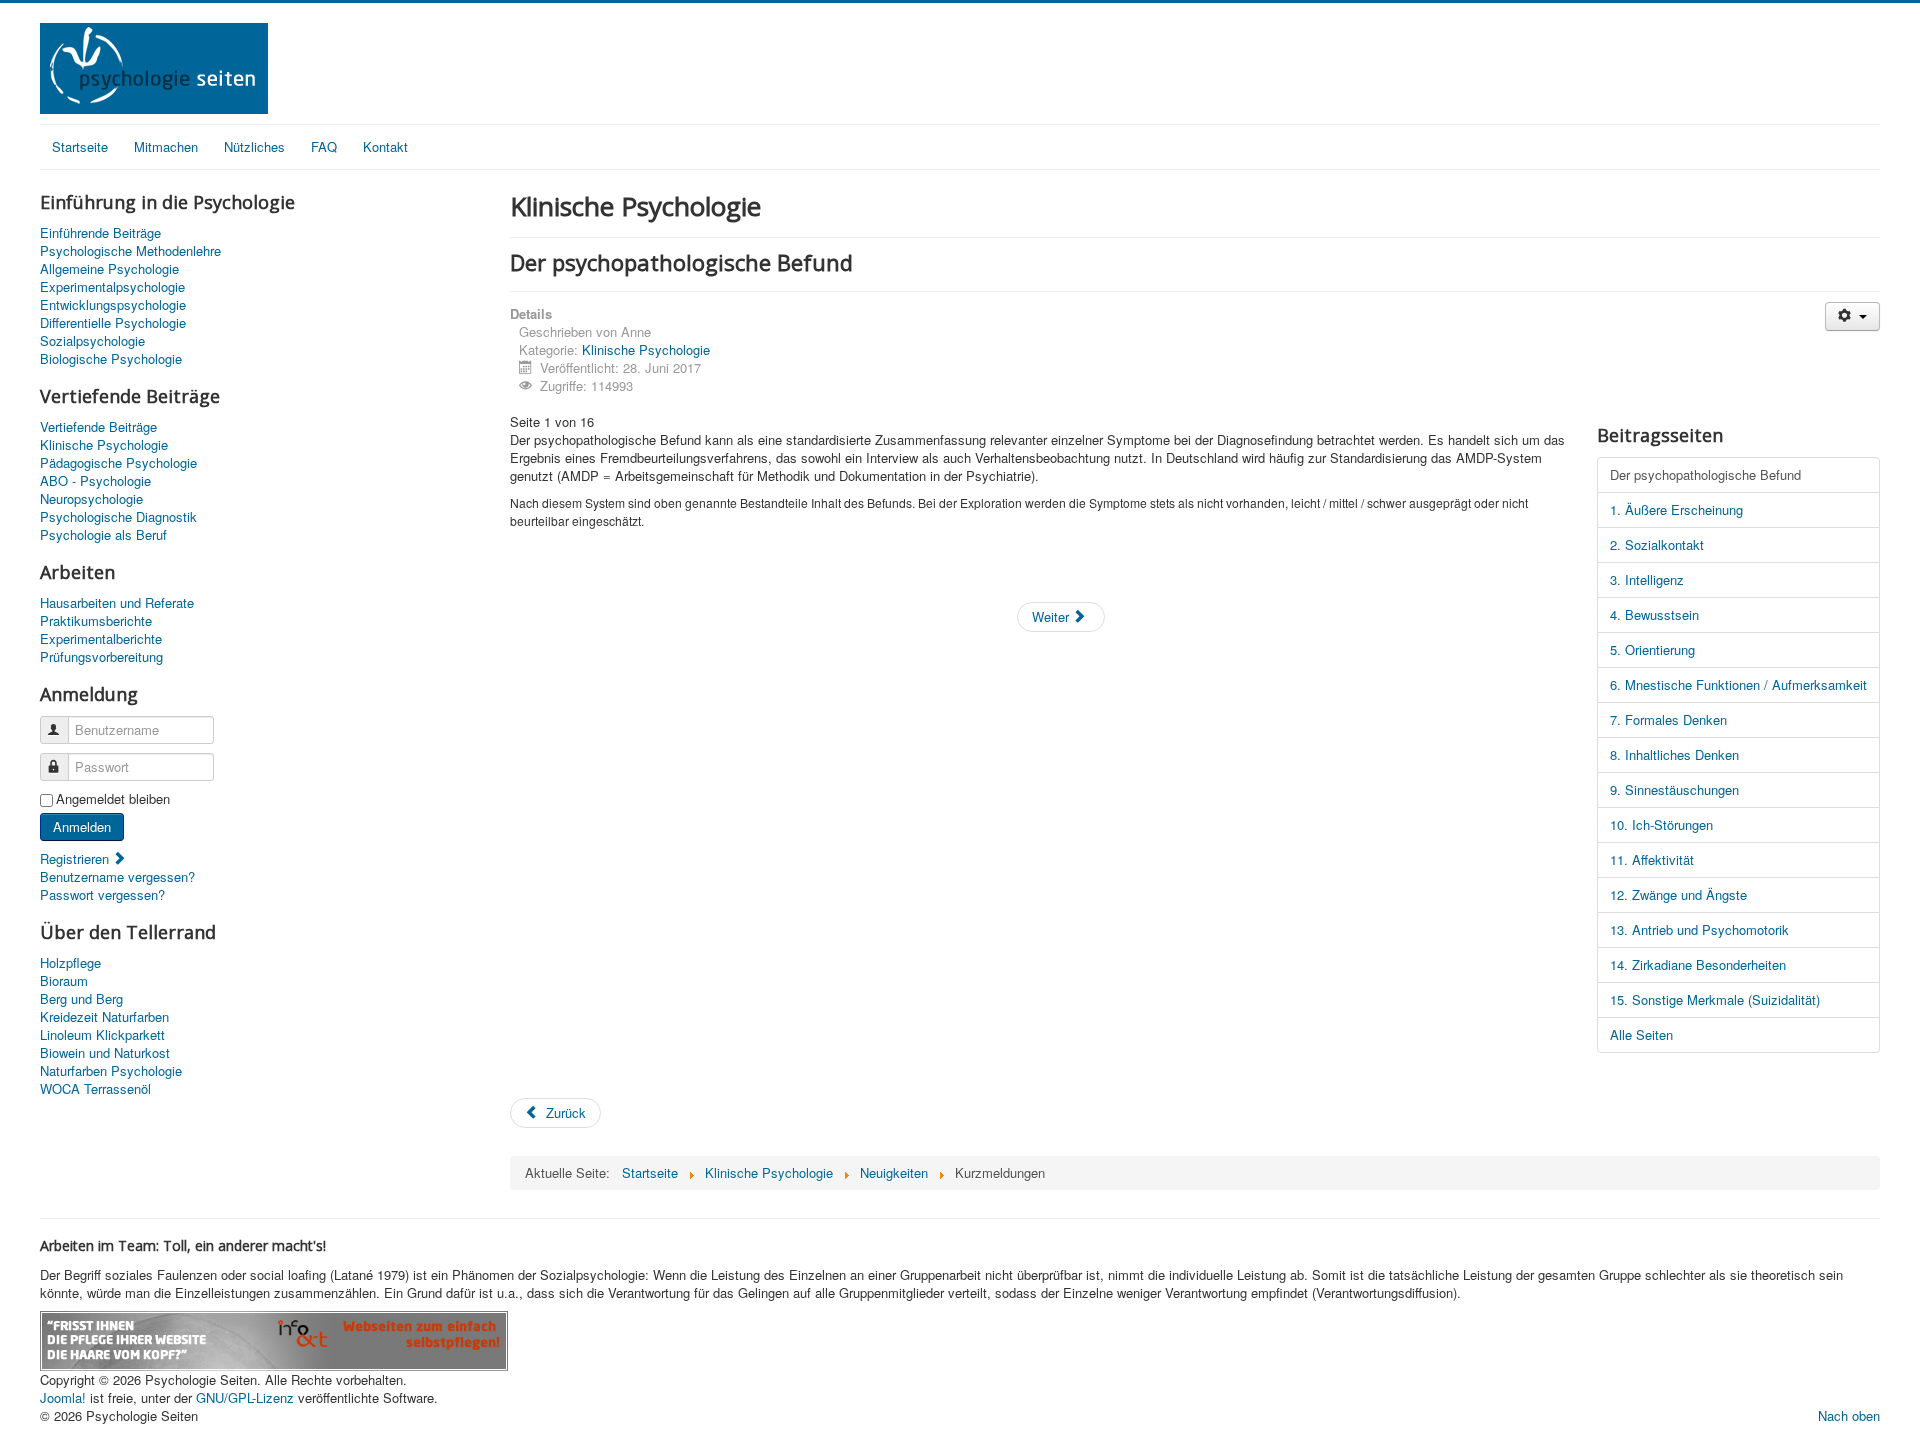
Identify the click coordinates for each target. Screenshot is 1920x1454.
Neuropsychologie (91, 499)
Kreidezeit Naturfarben (104, 1017)
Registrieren (76, 858)
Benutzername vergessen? (117, 876)
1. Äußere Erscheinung (1676, 509)
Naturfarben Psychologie (111, 1071)
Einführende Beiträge (100, 233)
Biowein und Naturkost (105, 1053)
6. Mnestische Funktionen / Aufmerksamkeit (1738, 684)
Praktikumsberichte (96, 621)
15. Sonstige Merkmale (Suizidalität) (1715, 999)
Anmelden (82, 826)
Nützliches (254, 146)
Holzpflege (70, 963)
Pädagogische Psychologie (118, 463)
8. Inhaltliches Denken (1674, 754)
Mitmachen (166, 146)
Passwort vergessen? (102, 894)
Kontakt (385, 146)
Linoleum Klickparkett (102, 1035)
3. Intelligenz (1647, 579)
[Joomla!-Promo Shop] (274, 1338)
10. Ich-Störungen (1661, 824)
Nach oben (1849, 1415)
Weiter (1052, 616)
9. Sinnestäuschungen (1674, 789)
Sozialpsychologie (92, 341)
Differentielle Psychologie (113, 323)
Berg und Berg (81, 999)
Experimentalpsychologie (112, 287)
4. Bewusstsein (1654, 614)
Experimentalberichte (101, 639)
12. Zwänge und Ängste (1678, 894)
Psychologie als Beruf (103, 535)
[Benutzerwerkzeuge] (1852, 316)
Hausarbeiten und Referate (117, 603)
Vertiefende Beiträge (98, 427)
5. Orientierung (1652, 649)
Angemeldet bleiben (113, 799)
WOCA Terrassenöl (95, 1089)
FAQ (324, 146)
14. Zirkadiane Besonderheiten (1698, 964)
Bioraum (64, 981)
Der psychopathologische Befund (1705, 474)
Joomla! (63, 1397)
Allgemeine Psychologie (109, 269)
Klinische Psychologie (104, 445)
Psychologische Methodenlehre (130, 251)
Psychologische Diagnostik (118, 517)
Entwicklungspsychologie (113, 305)
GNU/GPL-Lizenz (245, 1397)
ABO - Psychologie (95, 481)
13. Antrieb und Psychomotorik (1699, 929)
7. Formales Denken (1668, 719)
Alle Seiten (1641, 1034)
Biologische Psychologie (111, 359)
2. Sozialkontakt (1657, 544)
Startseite (80, 146)
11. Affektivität (1652, 859)
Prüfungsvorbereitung (101, 657)
